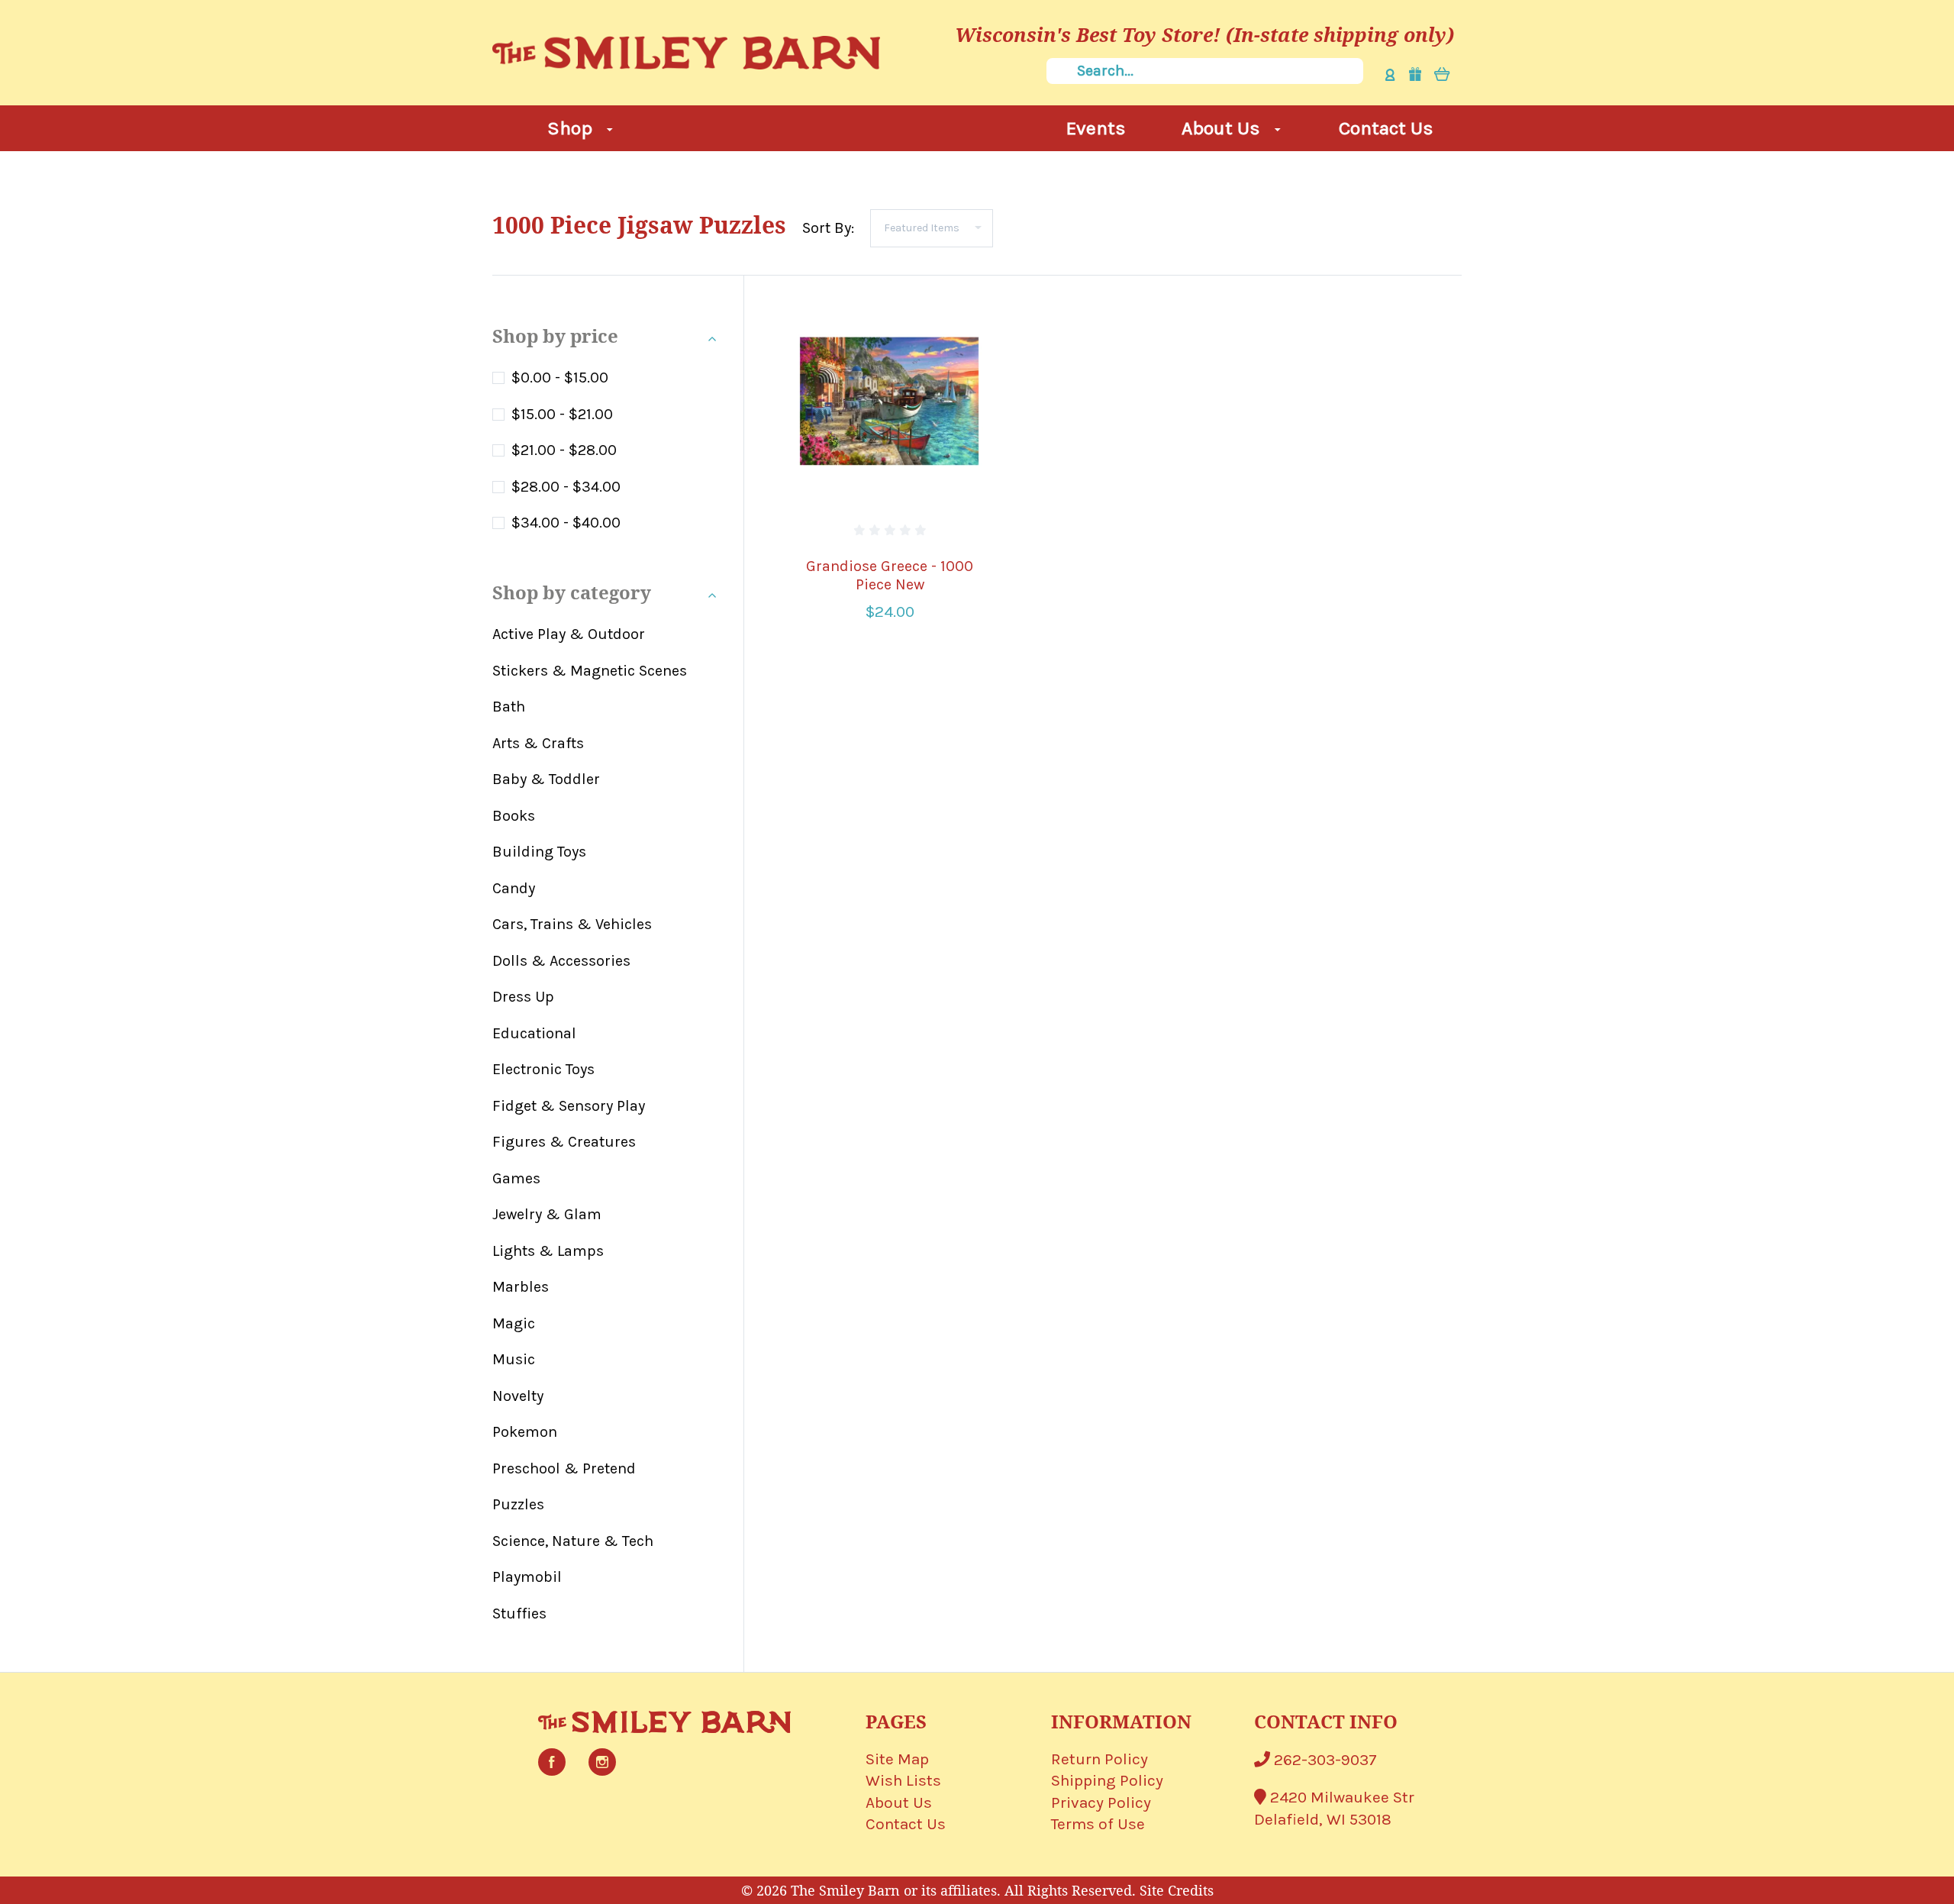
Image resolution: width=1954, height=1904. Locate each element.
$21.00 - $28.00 (564, 450)
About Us (1223, 128)
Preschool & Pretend (564, 1468)
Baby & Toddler (546, 779)
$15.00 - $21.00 (562, 414)
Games (516, 1178)
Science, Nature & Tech (573, 1541)
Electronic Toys (543, 1069)
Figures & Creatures (564, 1142)
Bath (509, 707)
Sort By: (828, 228)
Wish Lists (903, 1780)
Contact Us (1386, 128)
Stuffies (519, 1614)
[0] (1442, 74)
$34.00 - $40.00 (566, 523)
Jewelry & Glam (547, 1214)
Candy (514, 888)
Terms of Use (1098, 1824)
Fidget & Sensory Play (569, 1106)
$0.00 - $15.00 (560, 378)
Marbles (521, 1287)
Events (1096, 128)
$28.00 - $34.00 (566, 487)
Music (514, 1359)
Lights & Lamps (548, 1251)
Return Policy (1100, 1759)
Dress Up (523, 997)
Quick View (890, 400)
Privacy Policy (1101, 1802)
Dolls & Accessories (561, 961)
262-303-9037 (1324, 1760)
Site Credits (1177, 1890)
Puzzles (518, 1504)
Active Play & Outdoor (569, 634)
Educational (534, 1033)
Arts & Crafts (538, 743)
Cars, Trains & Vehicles (572, 924)
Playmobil (527, 1577)
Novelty (518, 1396)
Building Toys (539, 852)
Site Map (897, 1759)
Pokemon (525, 1432)
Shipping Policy (1107, 1780)
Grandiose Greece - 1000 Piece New (890, 575)
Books (514, 816)
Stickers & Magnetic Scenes (590, 671)
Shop (572, 128)
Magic (514, 1323)
